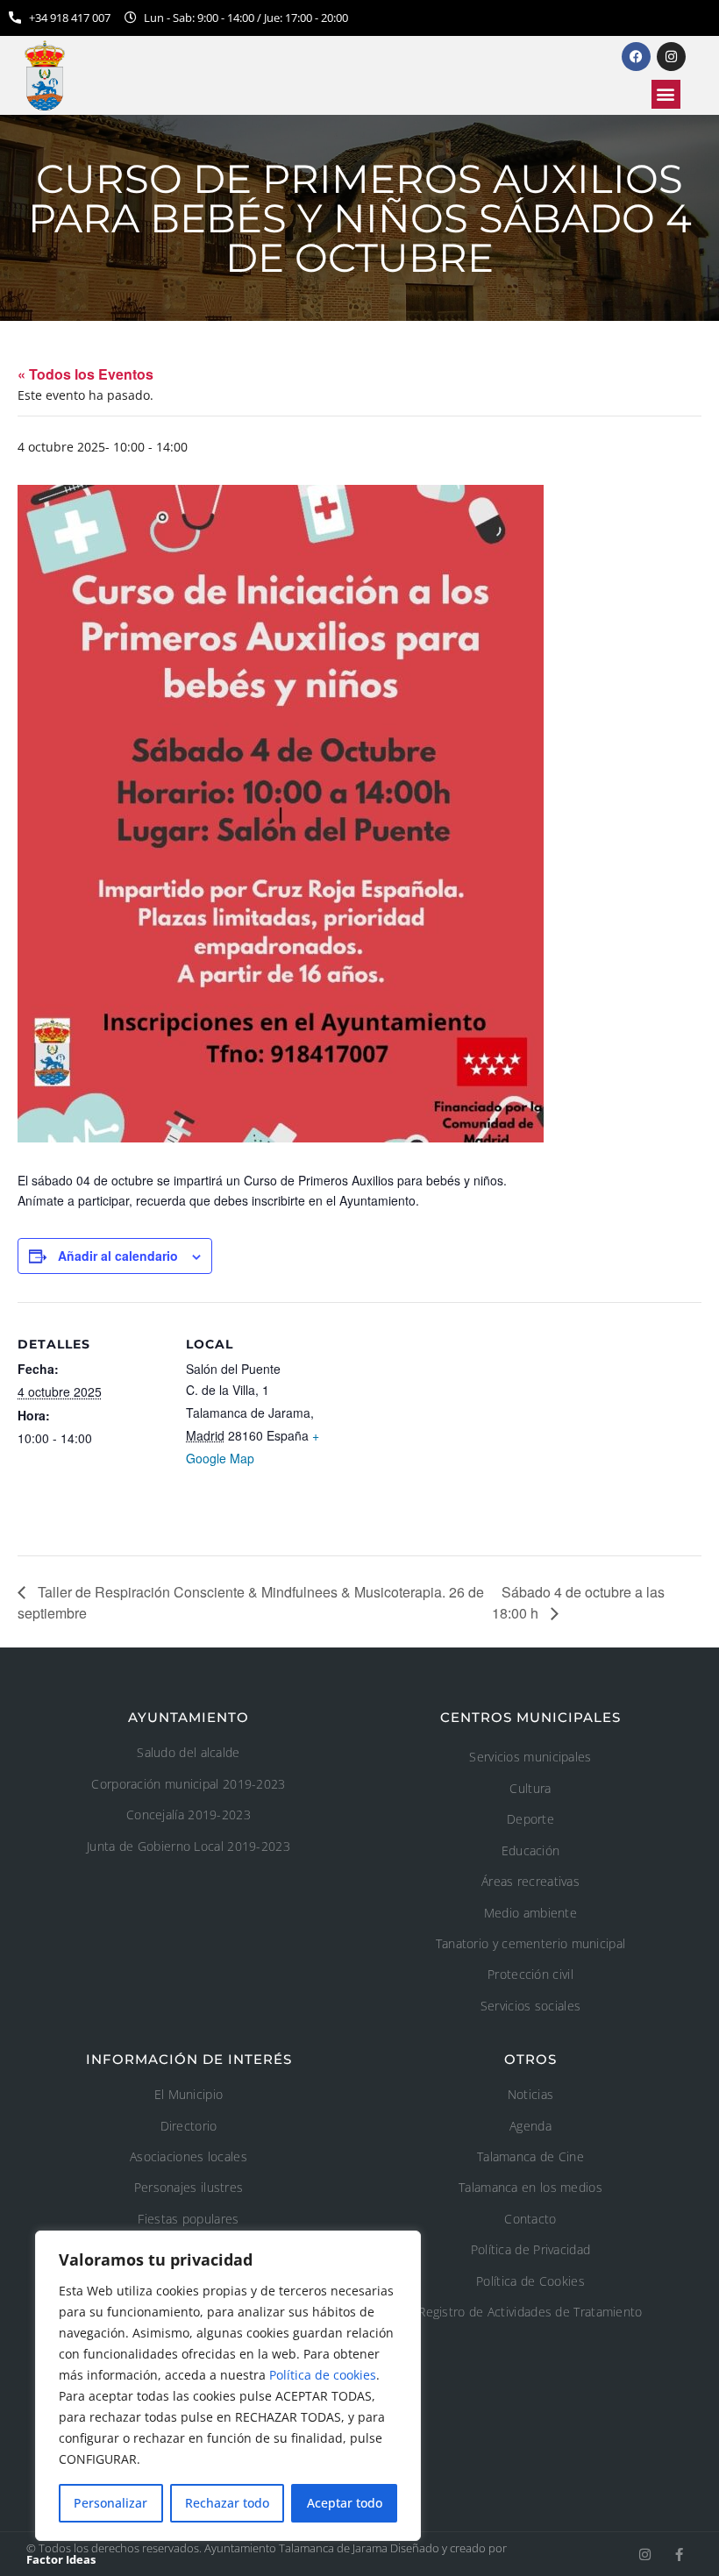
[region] (228, 2386)
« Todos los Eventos (85, 374)
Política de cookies (323, 2375)
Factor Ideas (61, 2559)
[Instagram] (645, 2555)
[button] (666, 94)
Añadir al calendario (118, 1256)
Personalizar (110, 2503)
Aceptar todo (345, 2503)
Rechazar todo (227, 2503)
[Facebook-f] (679, 2555)
